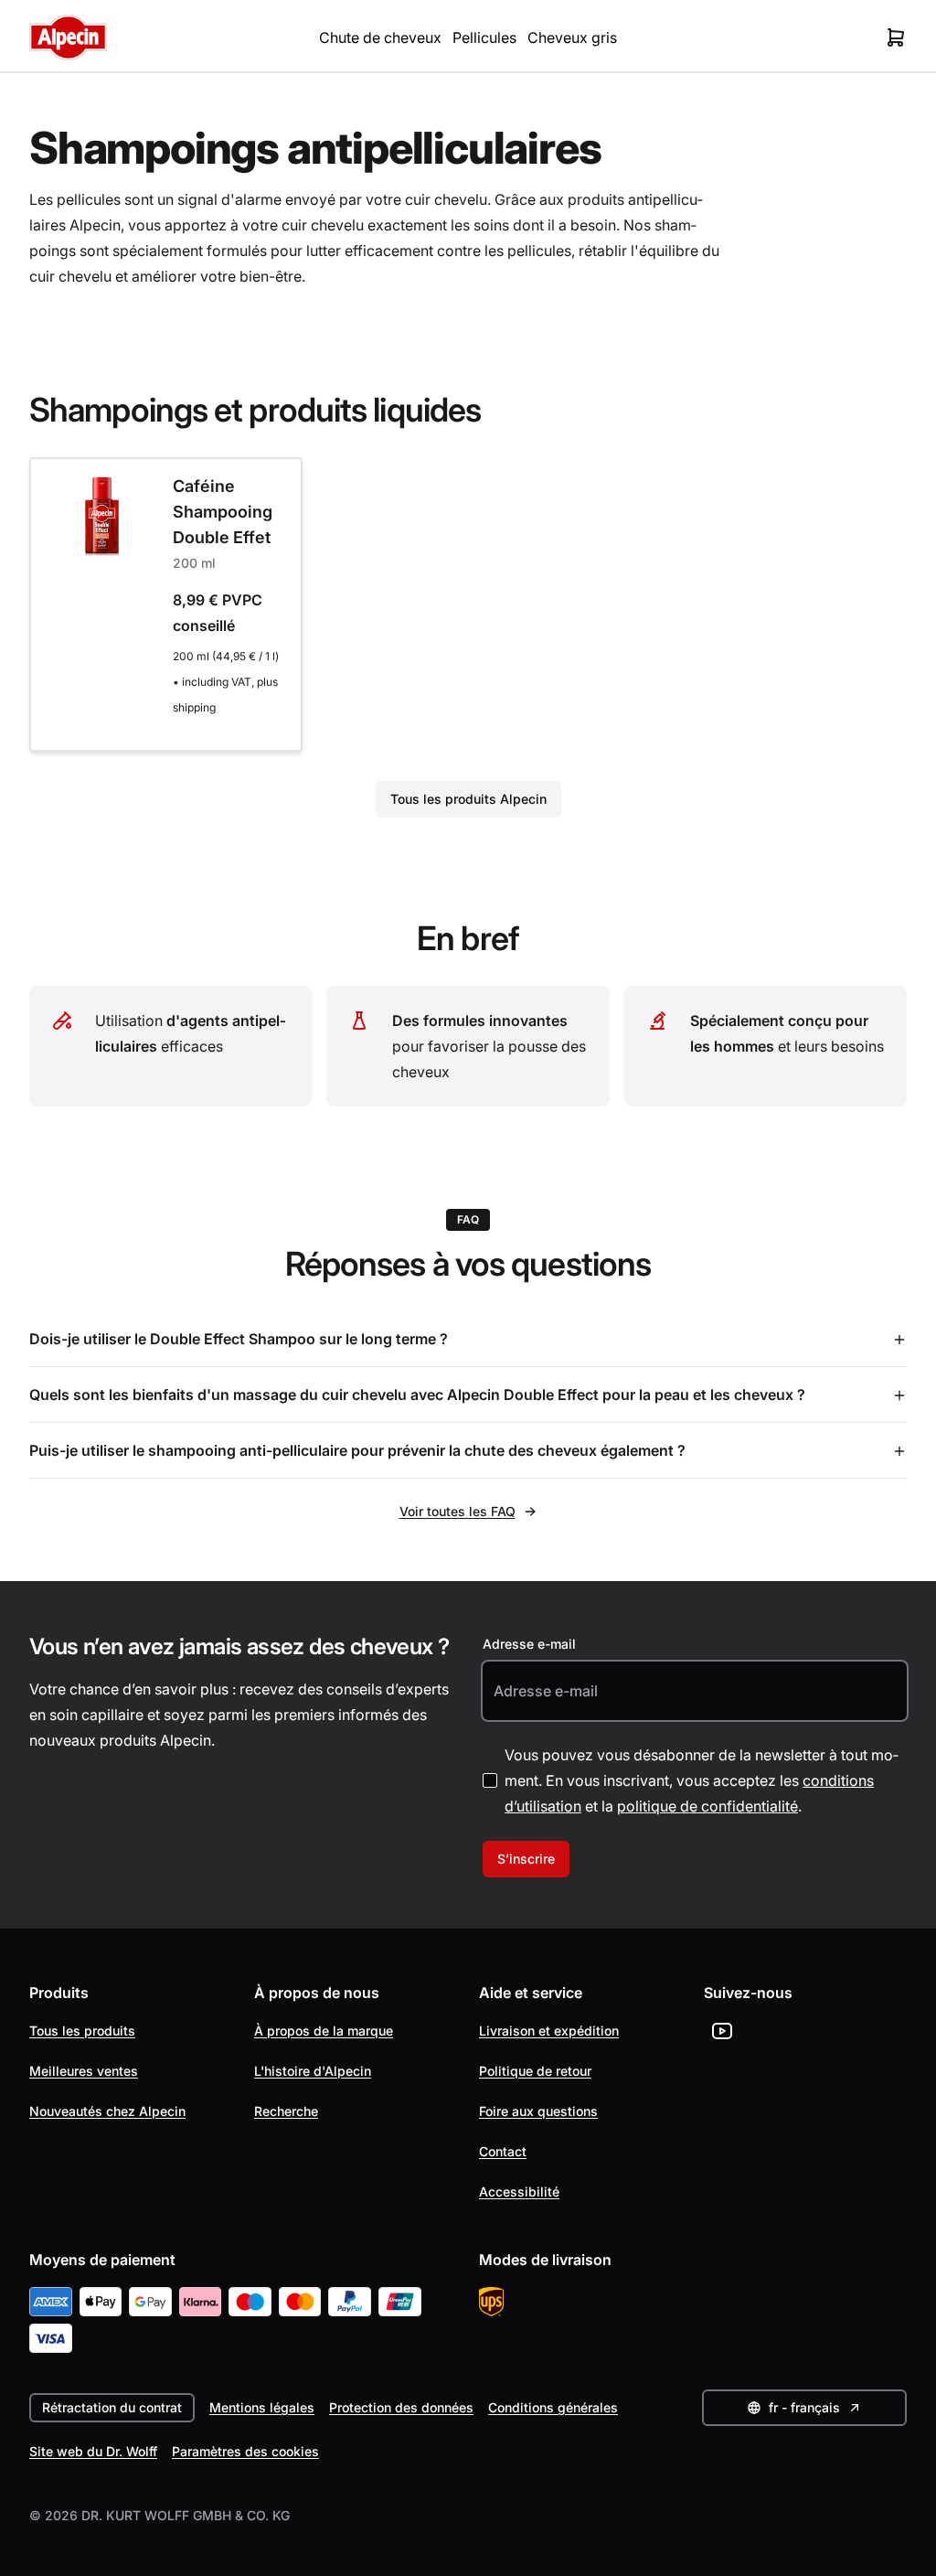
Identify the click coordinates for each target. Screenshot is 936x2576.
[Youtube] (722, 2031)
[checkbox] (490, 1780)
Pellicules (484, 37)
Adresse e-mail (529, 1644)
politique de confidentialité (707, 1806)
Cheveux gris (572, 37)
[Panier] (896, 37)
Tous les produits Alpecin (468, 799)
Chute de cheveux (380, 37)
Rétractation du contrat (112, 2407)
